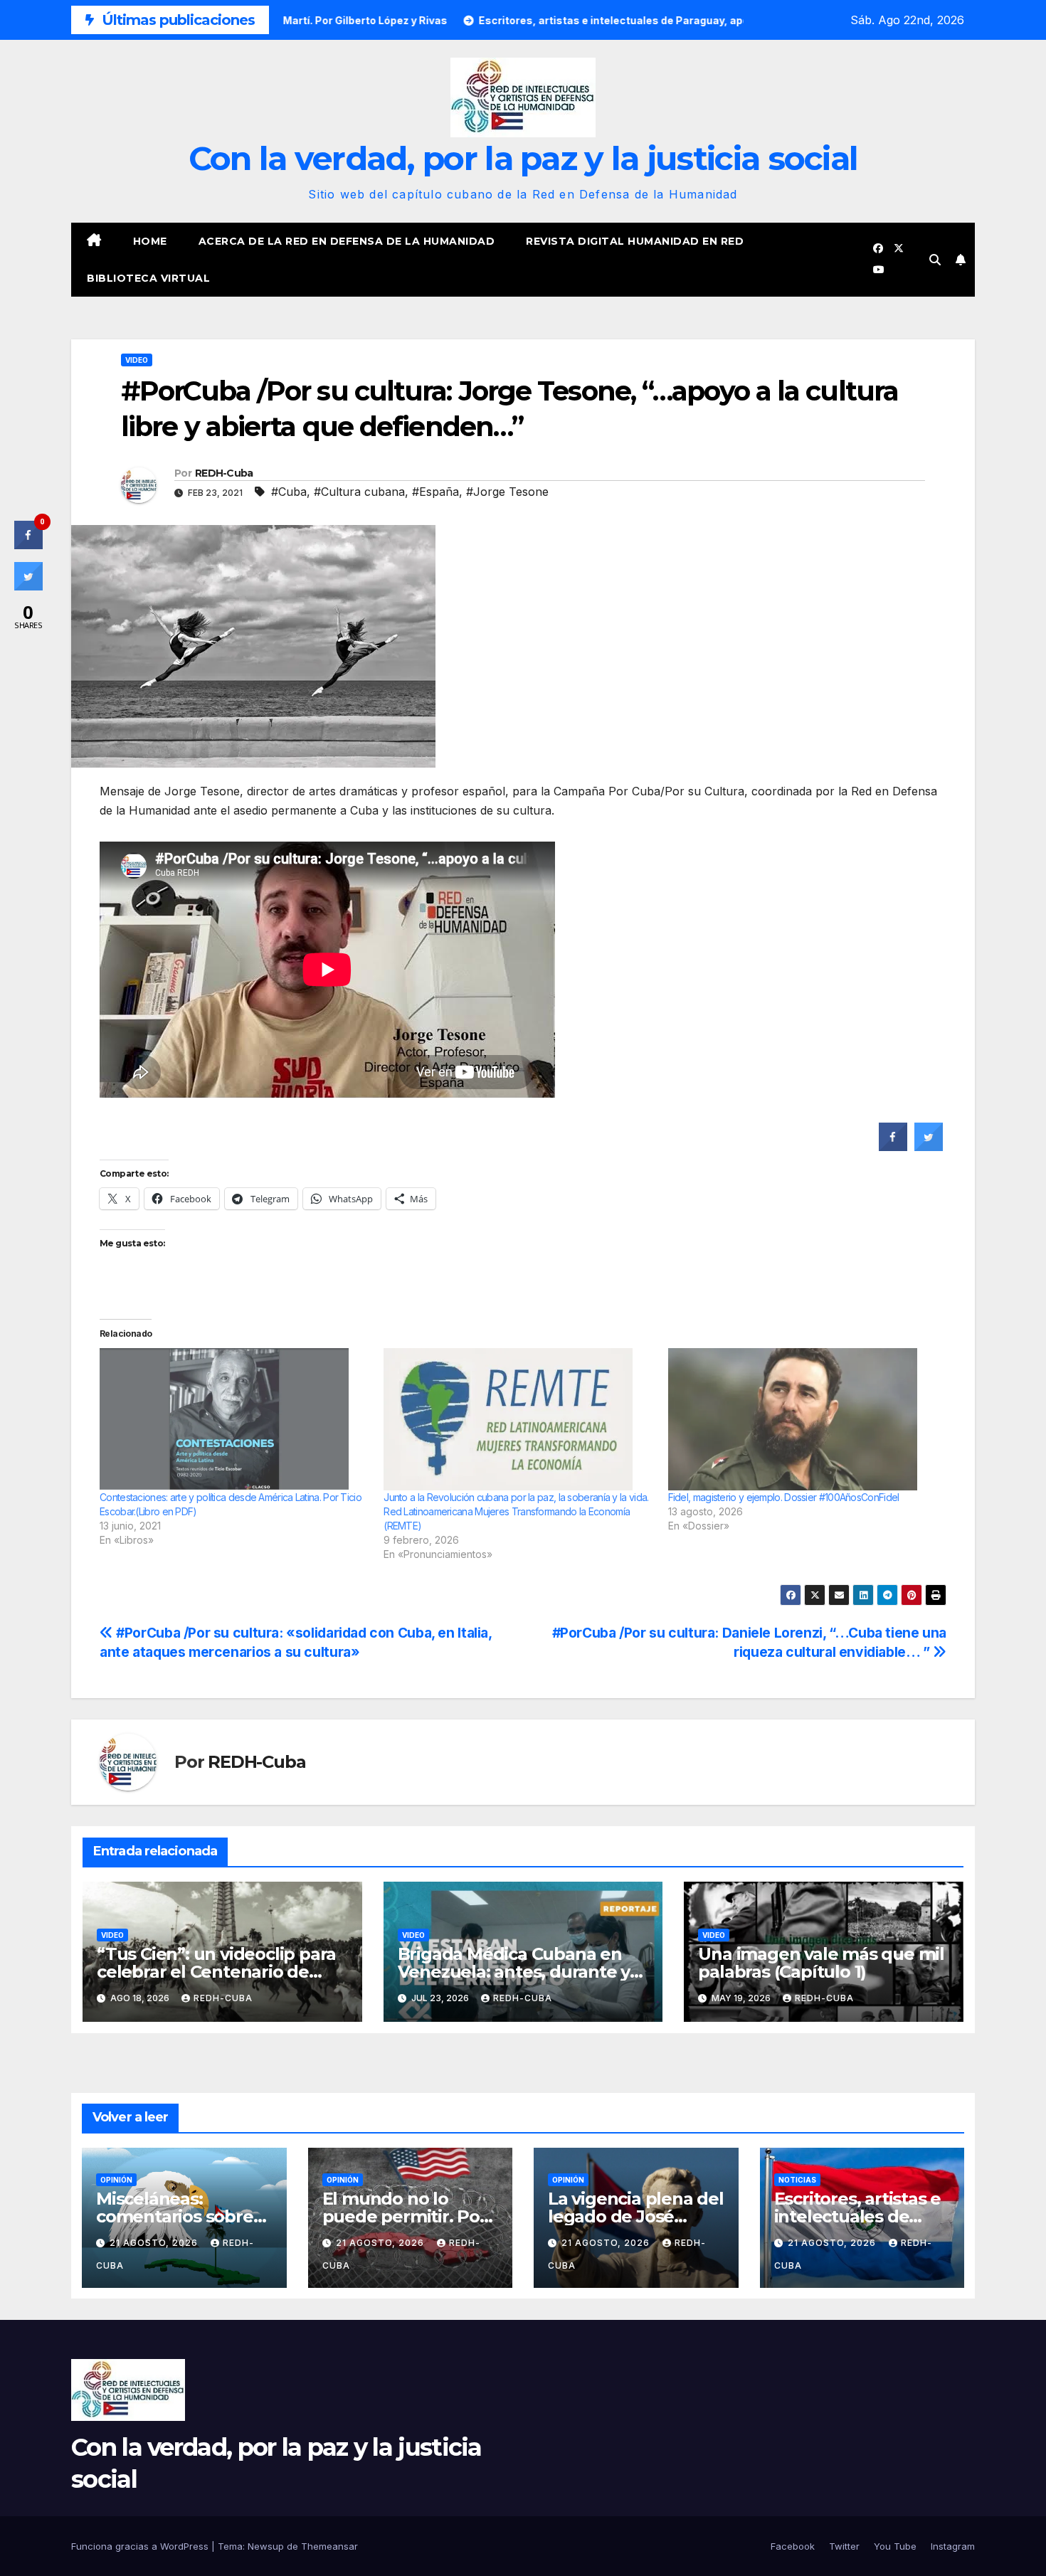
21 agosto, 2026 (155, 2243)
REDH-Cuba (224, 473)
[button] (935, 260)
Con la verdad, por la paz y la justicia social (523, 158)
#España (435, 492)
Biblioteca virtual (148, 278)
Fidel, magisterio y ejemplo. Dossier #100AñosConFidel (784, 1497)
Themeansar (329, 2546)
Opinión (116, 2180)
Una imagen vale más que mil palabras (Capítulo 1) (821, 1963)
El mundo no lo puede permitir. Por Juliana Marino (405, 2216)
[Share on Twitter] (929, 1147)
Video (137, 360)
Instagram (953, 2546)
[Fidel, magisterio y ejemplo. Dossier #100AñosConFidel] (803, 1419)
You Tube (895, 2546)
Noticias (797, 2180)
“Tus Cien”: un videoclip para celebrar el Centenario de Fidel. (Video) (216, 1972)
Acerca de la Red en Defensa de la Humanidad (347, 241)
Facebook (793, 2546)
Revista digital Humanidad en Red (635, 241)
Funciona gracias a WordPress (141, 2546)
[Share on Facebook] (893, 1147)
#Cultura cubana (359, 492)
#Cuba (289, 492)
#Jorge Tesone (507, 492)
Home (150, 241)
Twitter (844, 2546)
